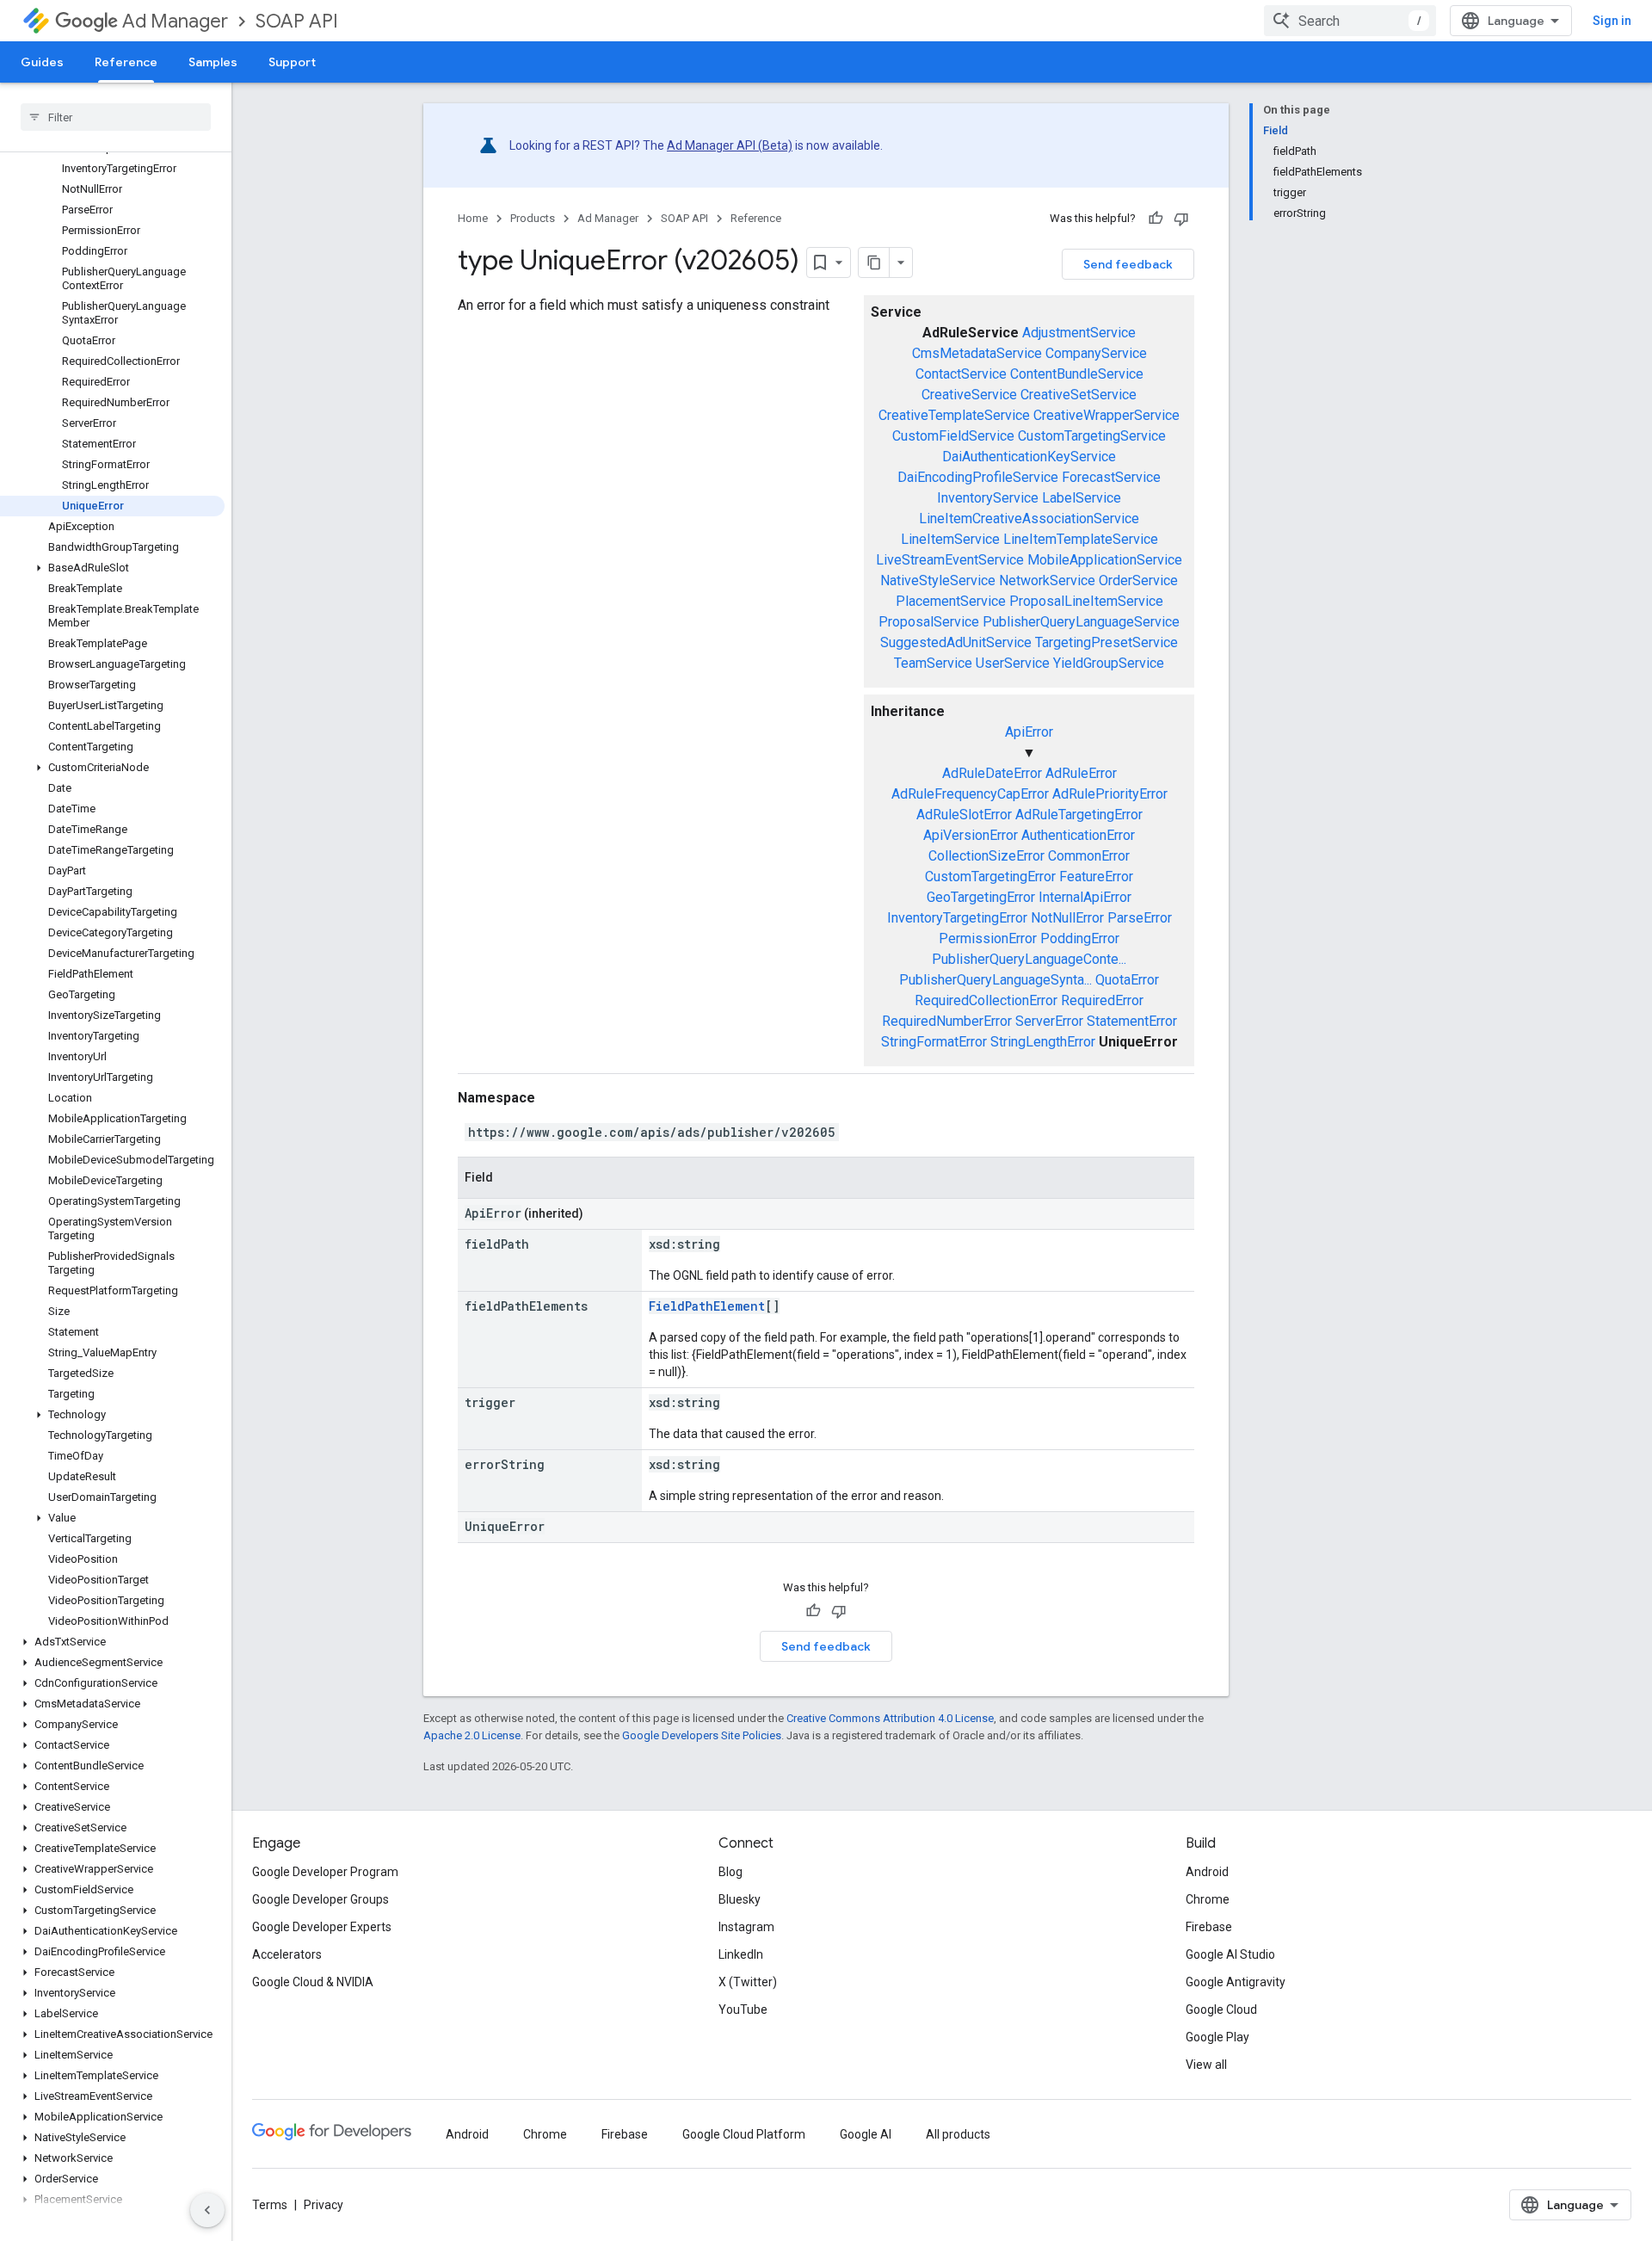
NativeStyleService (938, 580)
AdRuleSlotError (964, 815)
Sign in (1612, 21)
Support (292, 62)
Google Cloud (1221, 2009)
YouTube (743, 2009)
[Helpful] (1156, 219)
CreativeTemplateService (954, 415)
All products (958, 2134)
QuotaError (1127, 980)
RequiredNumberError (947, 1021)
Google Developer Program (325, 1872)
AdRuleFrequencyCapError (970, 794)
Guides (42, 62)
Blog (730, 1872)
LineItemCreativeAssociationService (1029, 519)
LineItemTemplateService (1081, 539)
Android (1207, 1872)
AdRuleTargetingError (1079, 815)
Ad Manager (175, 21)
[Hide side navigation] (207, 2210)
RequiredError (1102, 1000)
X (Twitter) (748, 1982)
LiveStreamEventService (950, 560)
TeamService (933, 663)
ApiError (1029, 732)
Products (533, 218)
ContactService (961, 374)
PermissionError (988, 938)
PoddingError (1080, 938)
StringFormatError (934, 1042)
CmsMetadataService (977, 353)
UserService (1013, 663)
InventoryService (988, 498)
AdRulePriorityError (1110, 794)
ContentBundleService (1077, 374)
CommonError (1089, 856)
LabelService (1082, 498)
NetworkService (1047, 580)
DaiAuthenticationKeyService (1029, 457)
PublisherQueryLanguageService (1081, 622)
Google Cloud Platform (744, 2134)
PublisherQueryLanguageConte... (1029, 959)
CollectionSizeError (986, 856)
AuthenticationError (1078, 835)
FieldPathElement (707, 1306)
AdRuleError (1081, 773)
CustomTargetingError (990, 877)
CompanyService (1096, 353)
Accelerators (287, 1954)
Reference (126, 62)
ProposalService (929, 622)
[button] (112, 568)
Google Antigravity (1236, 1982)
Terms (270, 2205)
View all (1206, 2065)
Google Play (1217, 2037)
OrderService (1138, 580)
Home (473, 218)
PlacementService (951, 601)
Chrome (1208, 1899)
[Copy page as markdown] (874, 262)
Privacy (324, 2205)
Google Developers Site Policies (702, 1735)
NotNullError (1067, 918)
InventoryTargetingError (957, 918)
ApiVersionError (971, 835)
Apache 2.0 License (472, 1735)
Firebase (1209, 1927)
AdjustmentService (1079, 333)
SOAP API (297, 21)
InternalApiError (1085, 897)
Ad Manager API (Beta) (730, 145)
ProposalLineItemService (1086, 601)
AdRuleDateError (992, 773)
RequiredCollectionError (986, 1000)
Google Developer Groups (321, 1899)
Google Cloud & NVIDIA (313, 1982)
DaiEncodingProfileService (978, 477)
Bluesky (740, 1899)
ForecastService (1111, 477)
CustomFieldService (953, 436)
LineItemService (950, 539)
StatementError (1132, 1021)
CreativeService (969, 395)
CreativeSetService (1079, 395)
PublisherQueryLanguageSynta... (996, 980)
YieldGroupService (1109, 663)
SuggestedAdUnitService (956, 642)
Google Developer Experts (322, 1927)
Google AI (866, 2134)
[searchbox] (116, 117)
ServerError (1049, 1021)
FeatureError (1096, 877)
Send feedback (1128, 264)
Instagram (746, 1927)
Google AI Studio (1230, 1954)
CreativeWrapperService (1106, 415)
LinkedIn (741, 1954)
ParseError (1140, 918)
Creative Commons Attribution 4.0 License (890, 1718)
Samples (213, 62)
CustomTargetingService (1092, 436)
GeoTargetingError (981, 897)
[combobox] (1350, 21)
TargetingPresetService (1106, 642)
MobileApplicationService (1105, 560)
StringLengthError (1043, 1042)
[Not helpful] (1181, 219)
